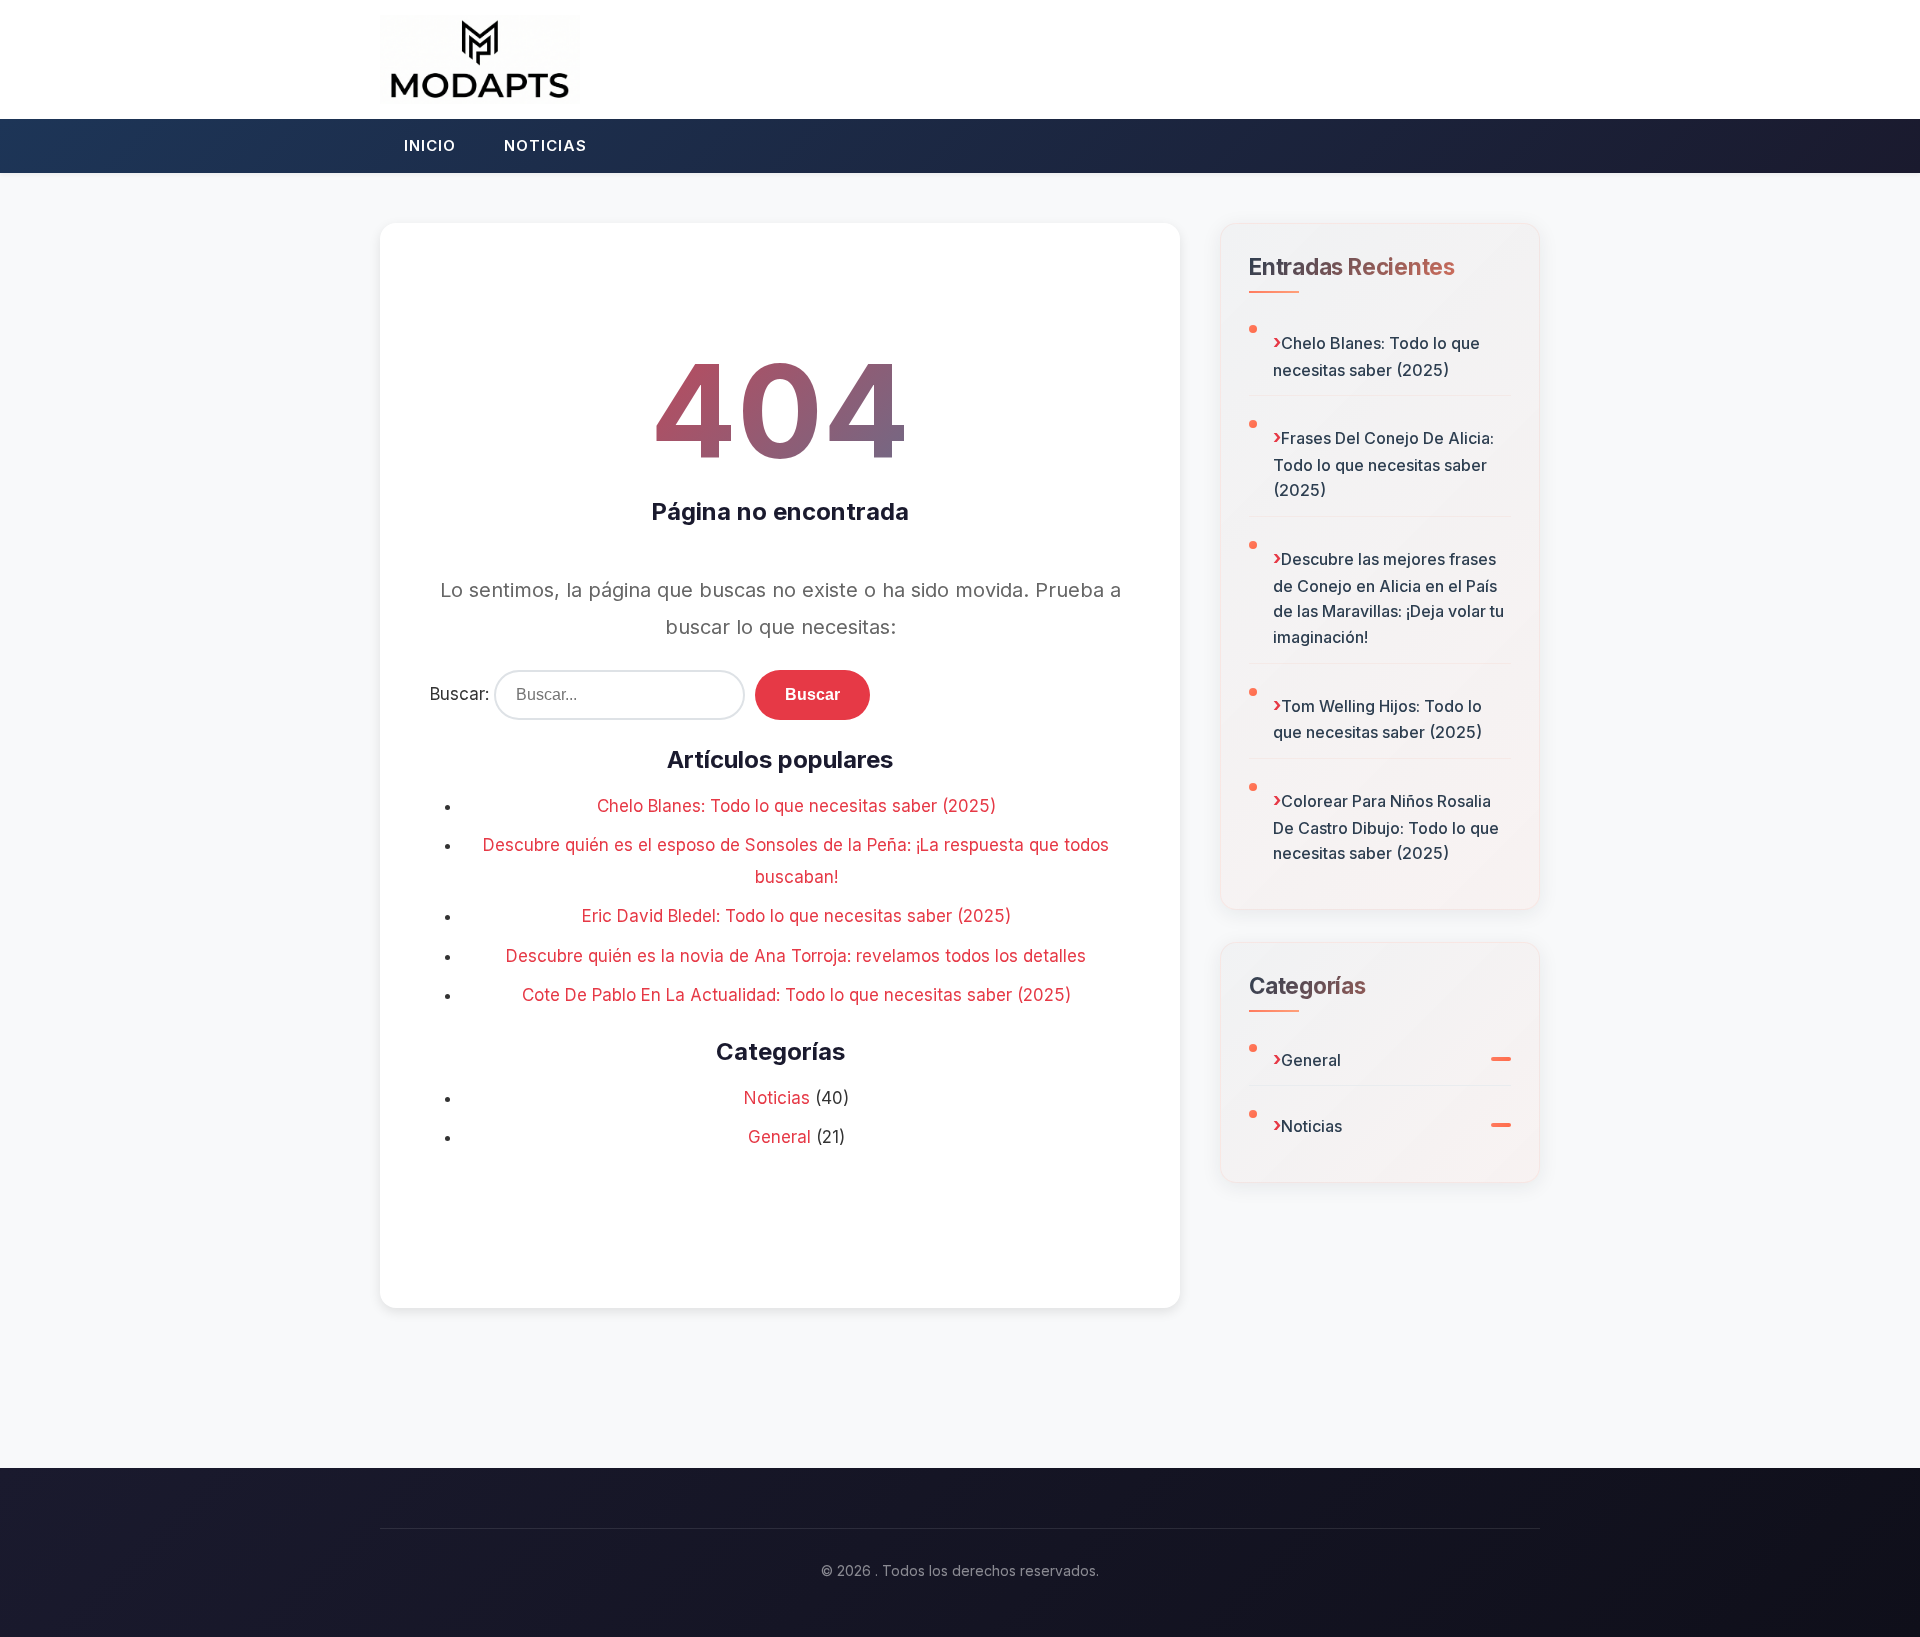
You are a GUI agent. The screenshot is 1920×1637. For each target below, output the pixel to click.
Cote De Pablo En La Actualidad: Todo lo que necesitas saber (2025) (796, 995)
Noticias (545, 145)
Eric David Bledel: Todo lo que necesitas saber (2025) (796, 916)
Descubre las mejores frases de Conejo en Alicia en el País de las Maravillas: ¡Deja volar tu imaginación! (1388, 598)
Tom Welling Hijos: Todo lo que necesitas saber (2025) (1377, 719)
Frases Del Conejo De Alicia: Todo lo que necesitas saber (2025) (1383, 464)
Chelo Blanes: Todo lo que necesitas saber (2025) (796, 806)
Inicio (430, 145)
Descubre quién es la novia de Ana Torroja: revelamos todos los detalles (796, 956)
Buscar (812, 694)
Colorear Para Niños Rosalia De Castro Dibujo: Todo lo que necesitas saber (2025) (1386, 827)
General (779, 1137)
